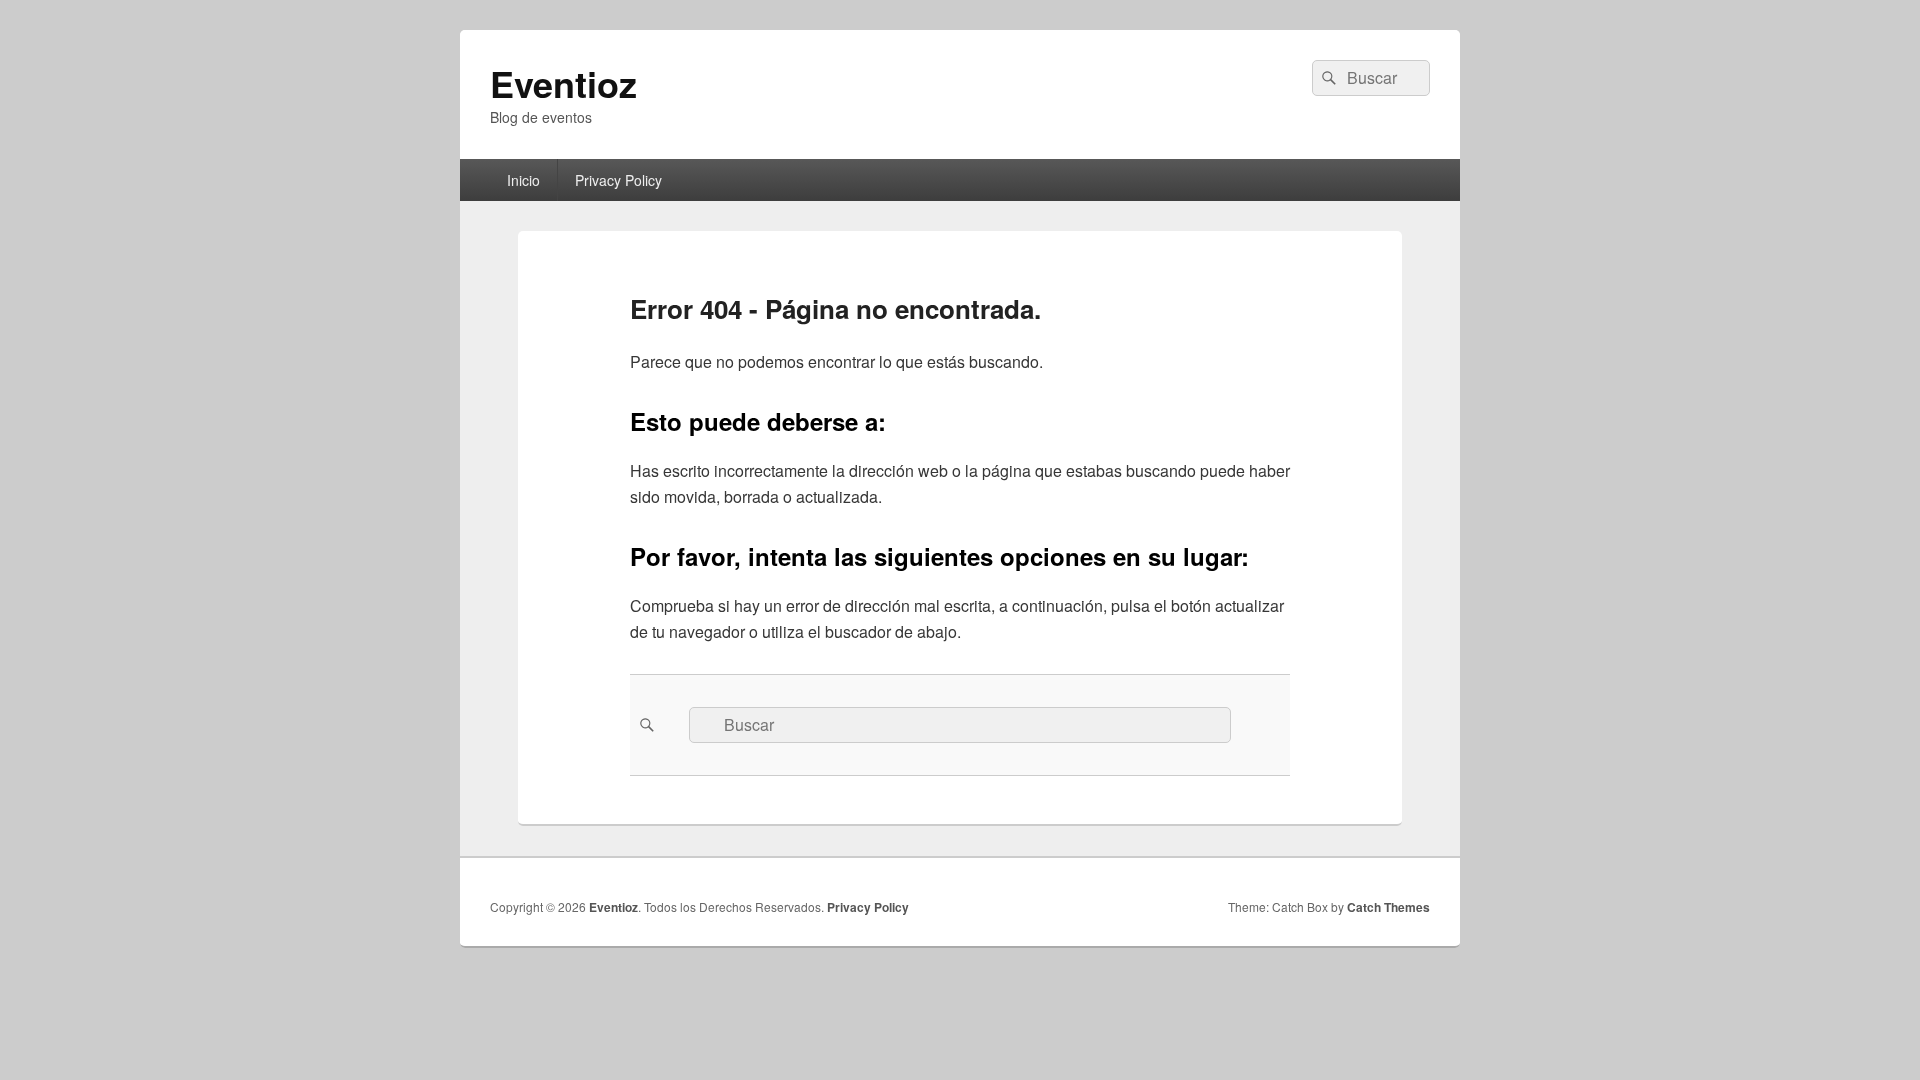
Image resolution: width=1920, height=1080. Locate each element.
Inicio (523, 180)
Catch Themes (1388, 907)
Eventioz (563, 83)
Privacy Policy (618, 180)
